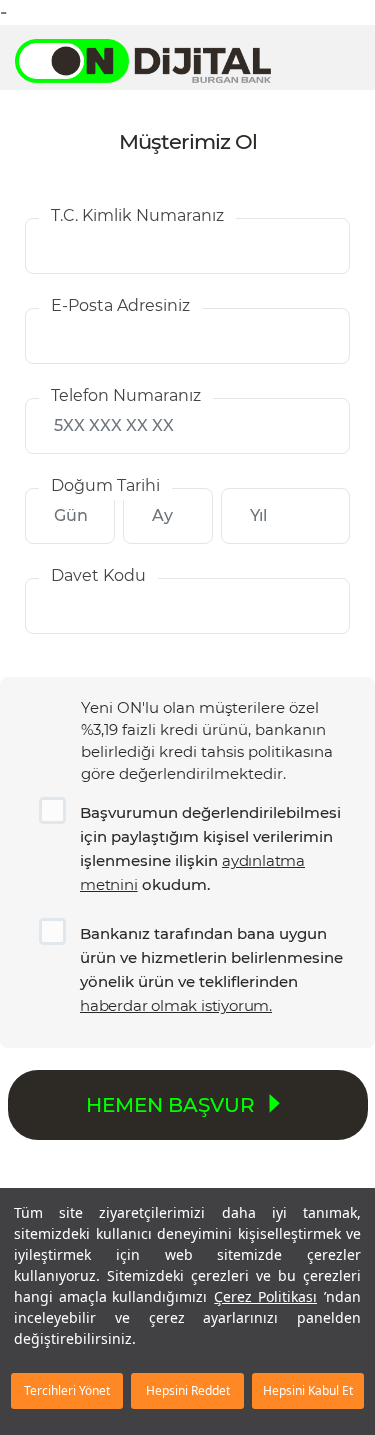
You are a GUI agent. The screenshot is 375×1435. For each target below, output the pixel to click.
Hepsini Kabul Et (308, 1390)
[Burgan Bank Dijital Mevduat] (153, 61)
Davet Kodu (98, 575)
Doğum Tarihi (105, 485)
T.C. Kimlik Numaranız (137, 215)
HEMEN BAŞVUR (173, 1105)
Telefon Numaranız (126, 395)
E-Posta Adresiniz (120, 305)
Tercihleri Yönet (67, 1390)
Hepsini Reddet (188, 1390)
